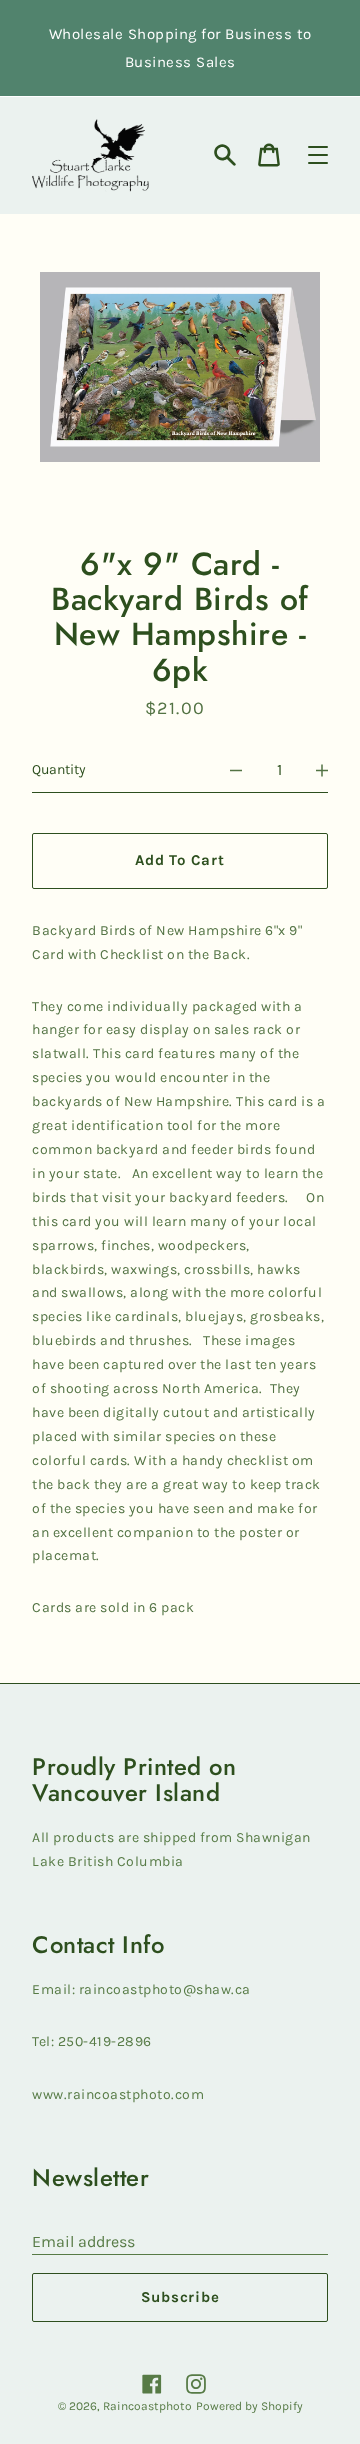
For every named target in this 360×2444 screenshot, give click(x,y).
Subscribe (180, 2297)
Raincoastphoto (147, 2406)
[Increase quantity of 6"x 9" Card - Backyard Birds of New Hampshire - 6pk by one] (322, 770)
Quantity (59, 769)
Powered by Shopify (249, 2406)
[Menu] (318, 155)
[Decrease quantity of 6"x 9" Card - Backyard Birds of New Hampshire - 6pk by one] (236, 770)
